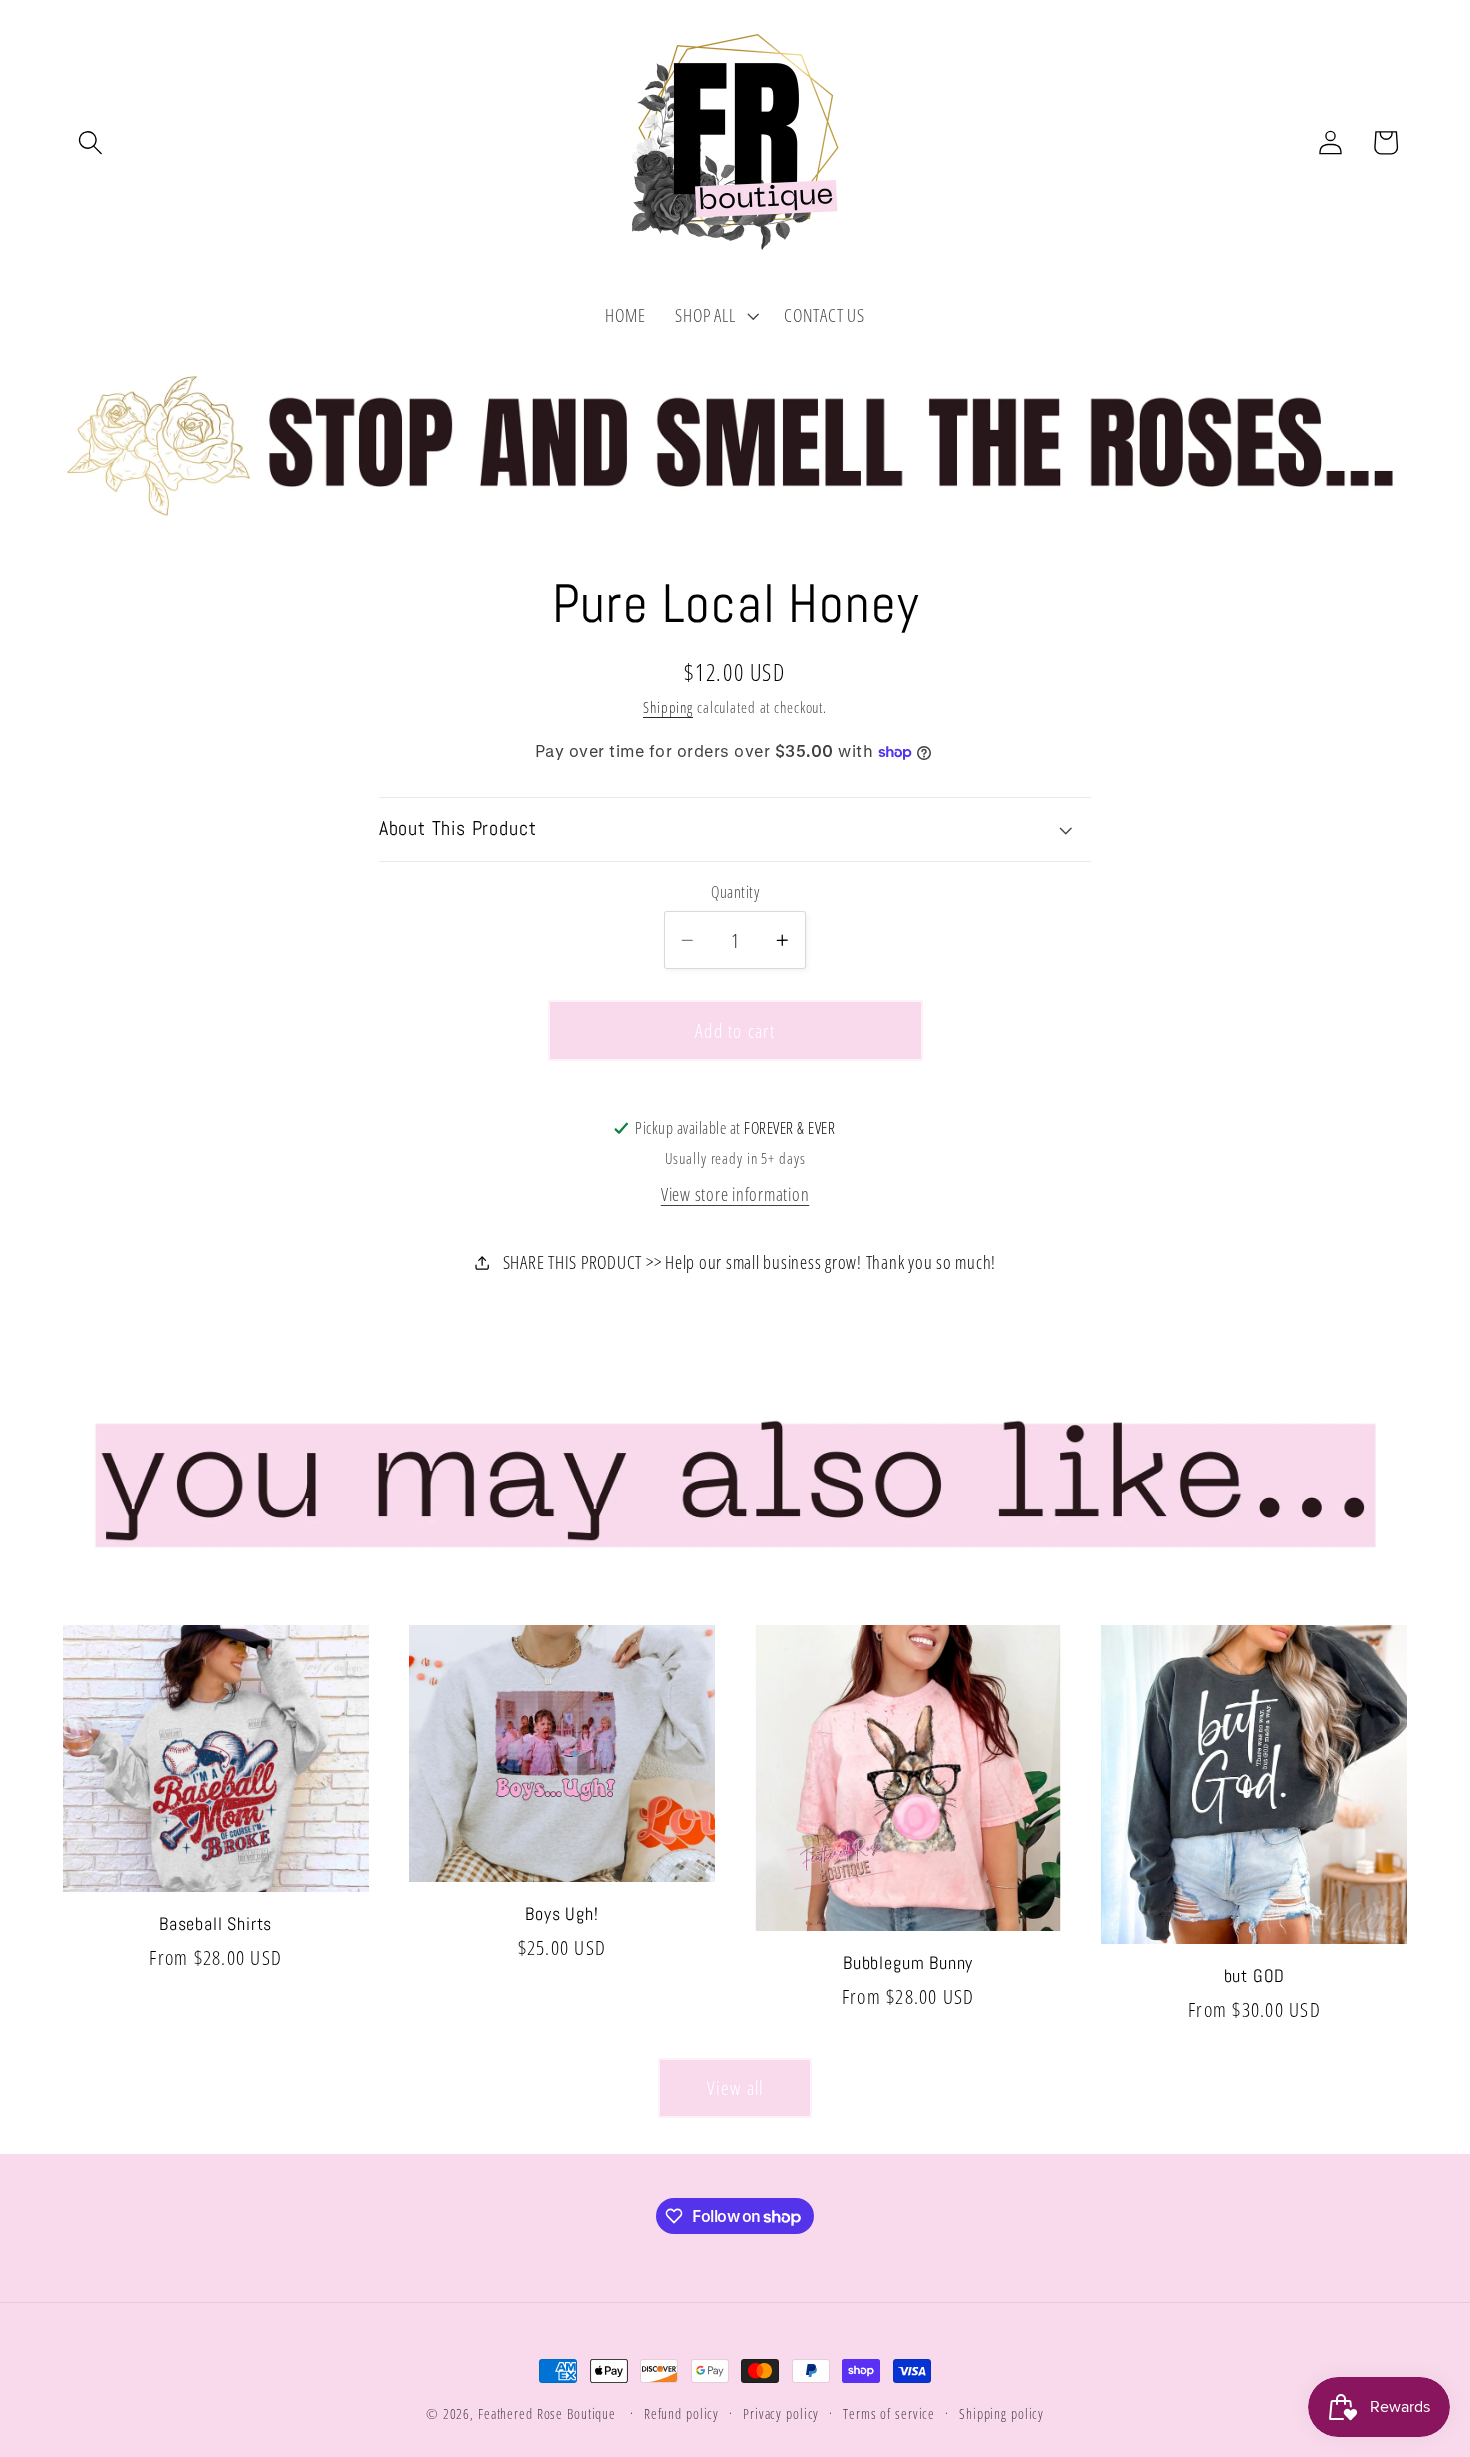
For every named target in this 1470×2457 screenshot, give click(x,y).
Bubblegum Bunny (908, 1963)
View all (735, 2087)
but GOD (1255, 1976)
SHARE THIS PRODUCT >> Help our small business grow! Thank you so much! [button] (749, 1262)
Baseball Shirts (215, 1924)
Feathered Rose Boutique (547, 2413)
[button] (90, 142)
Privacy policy (781, 2413)
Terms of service (889, 2413)
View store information (735, 1194)
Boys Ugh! (561, 1914)
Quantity (735, 892)
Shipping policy (1001, 2413)
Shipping (668, 707)
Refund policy (681, 2413)
